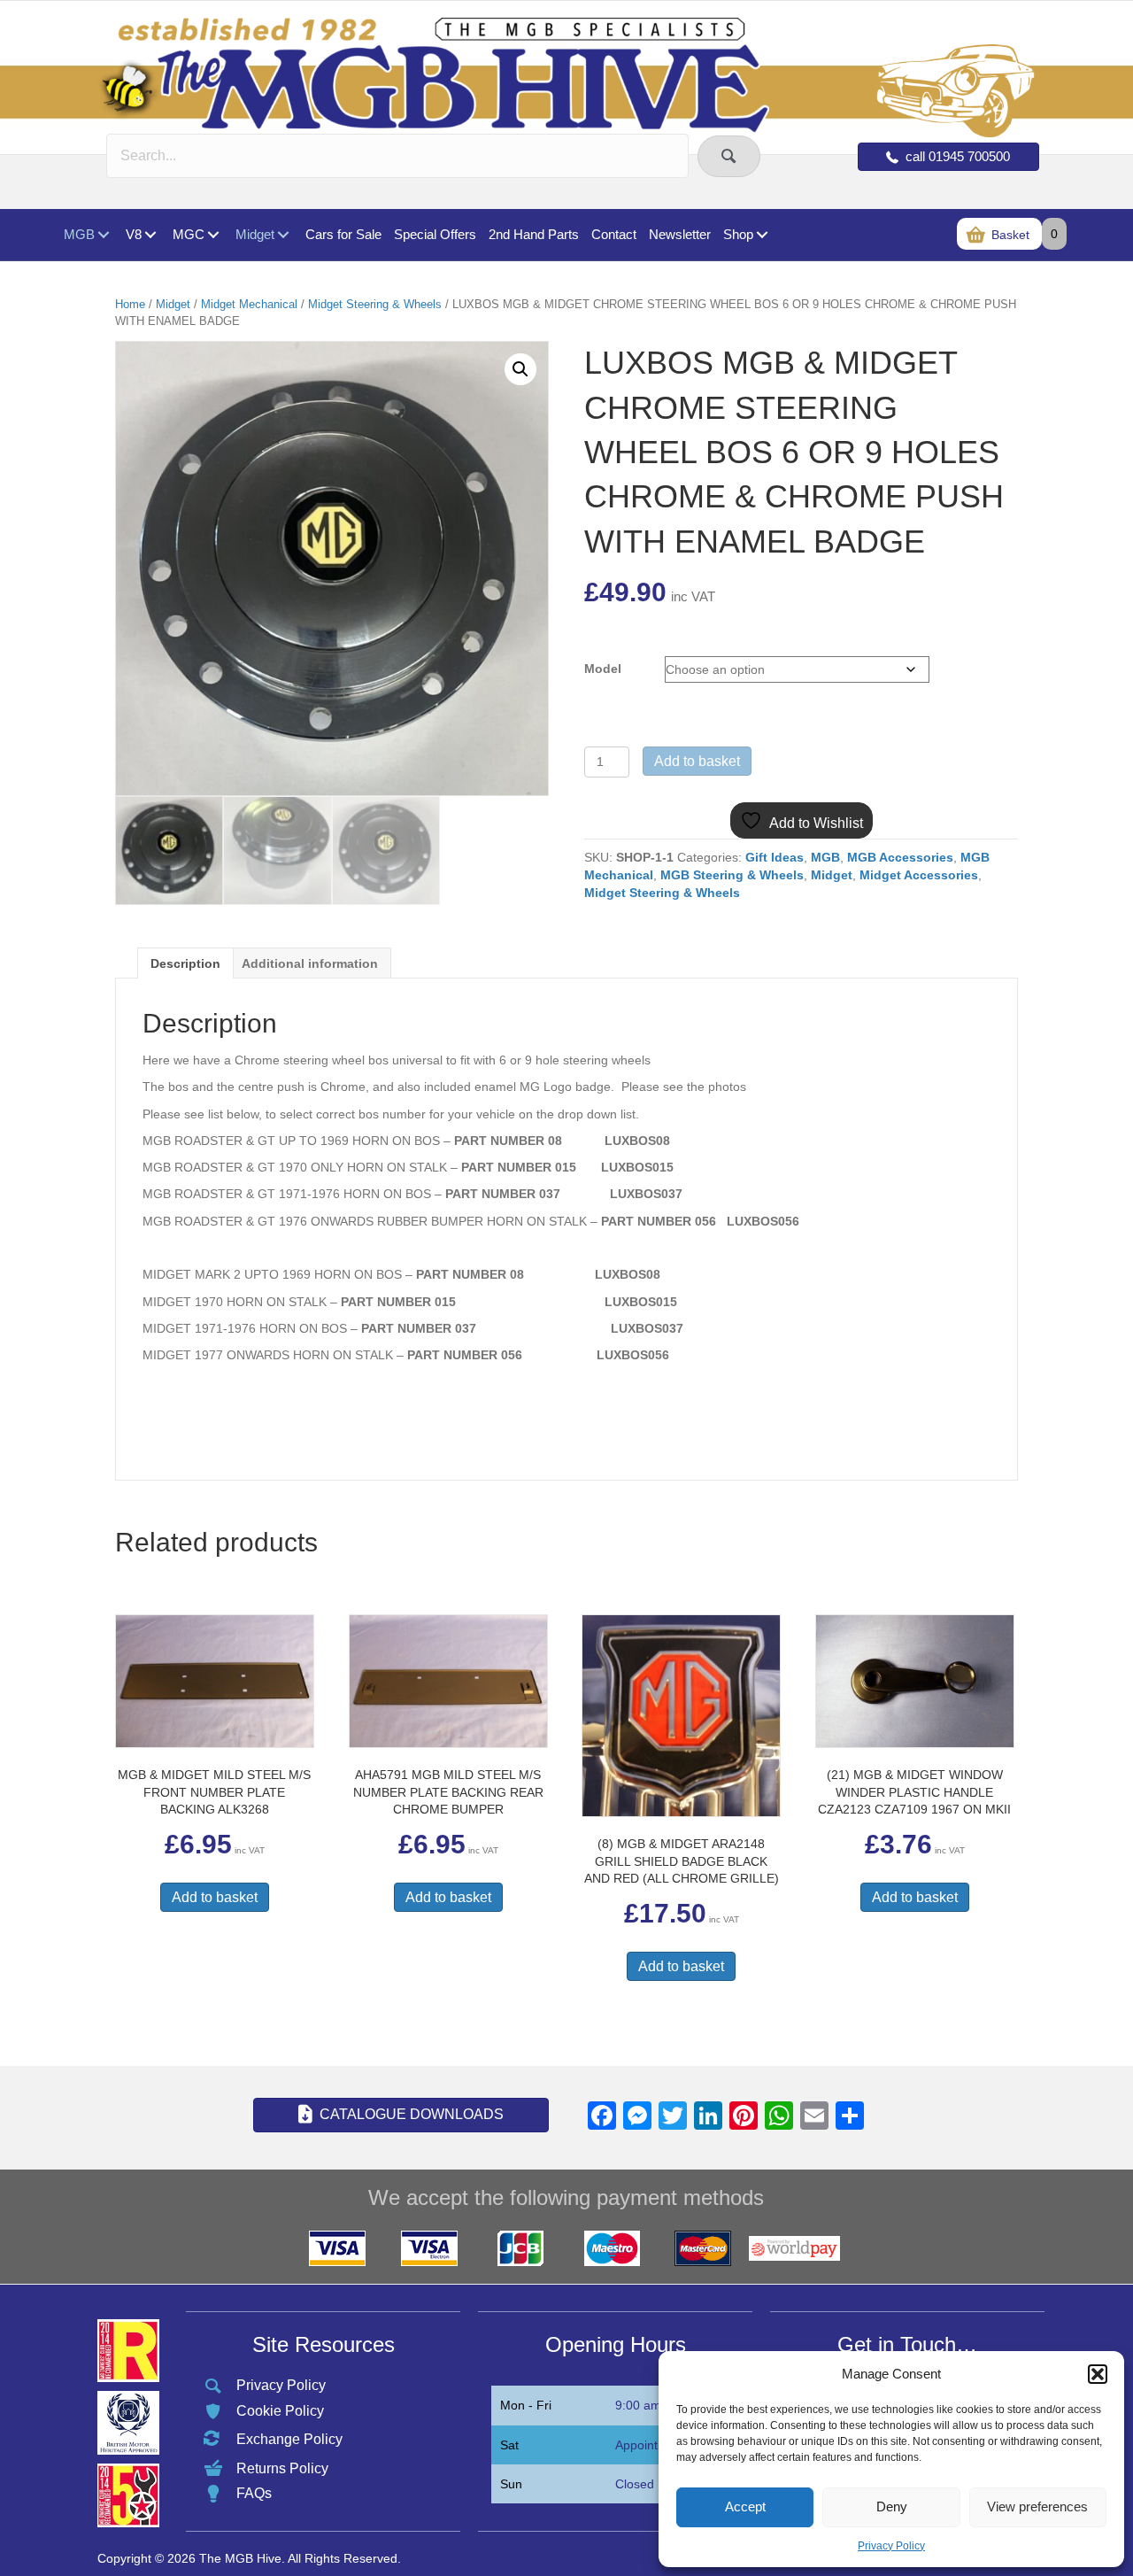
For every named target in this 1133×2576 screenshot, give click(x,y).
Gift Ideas (775, 857)
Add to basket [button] (215, 1897)
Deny (892, 2506)
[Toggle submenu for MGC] (213, 235)
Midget (173, 304)
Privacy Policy (891, 2546)
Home (130, 304)
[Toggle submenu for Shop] (762, 235)
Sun (511, 2484)
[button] (1098, 2374)
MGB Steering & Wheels (732, 875)
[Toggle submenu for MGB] (103, 235)
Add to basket (697, 761)
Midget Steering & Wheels (375, 304)
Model (603, 669)
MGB (825, 857)
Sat (509, 2445)
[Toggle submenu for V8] (150, 235)
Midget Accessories (919, 875)
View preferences (1037, 2506)
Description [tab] (185, 963)
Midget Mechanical (249, 304)
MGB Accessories (900, 857)
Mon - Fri (526, 2405)
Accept (745, 2506)
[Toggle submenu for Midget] (283, 235)
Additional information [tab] (310, 963)
